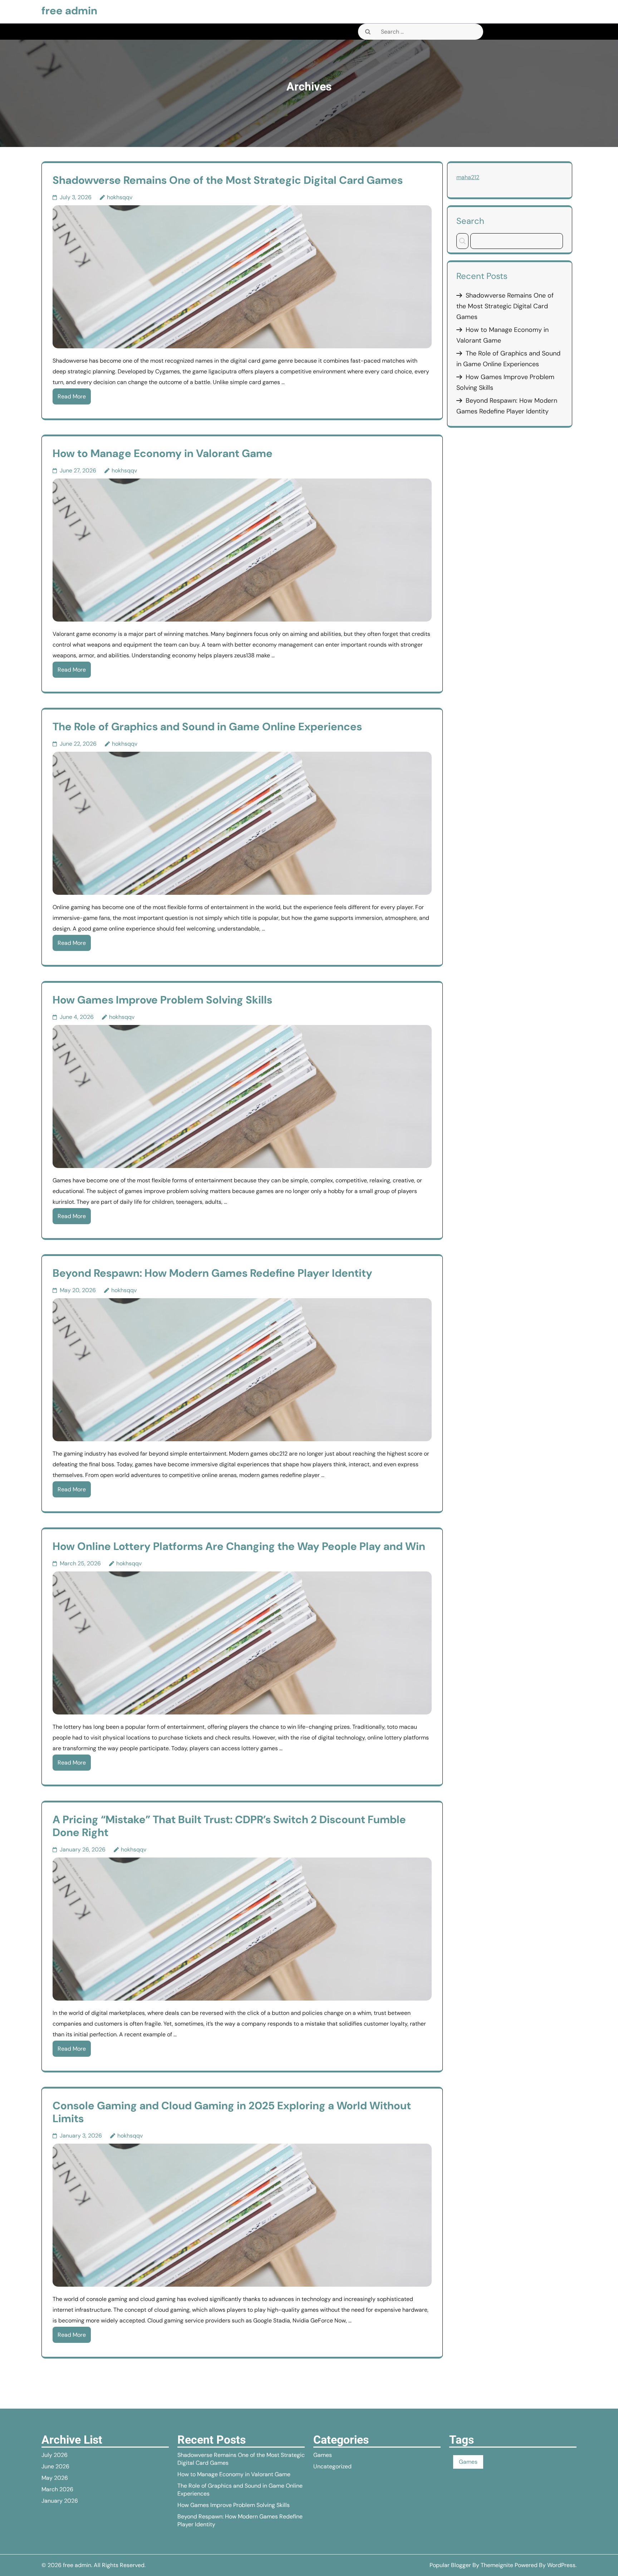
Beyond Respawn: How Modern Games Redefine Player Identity (212, 1273)
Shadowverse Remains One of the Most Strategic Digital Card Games (228, 180)
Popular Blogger (450, 2565)
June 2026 (55, 2466)
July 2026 (55, 2455)
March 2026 (57, 2489)
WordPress (561, 2565)
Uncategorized (332, 2466)
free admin (69, 11)
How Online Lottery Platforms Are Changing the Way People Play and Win (239, 1546)
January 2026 (60, 2501)
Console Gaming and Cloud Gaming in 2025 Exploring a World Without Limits (232, 2112)
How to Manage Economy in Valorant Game (163, 453)
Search (470, 221)
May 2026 (55, 2478)
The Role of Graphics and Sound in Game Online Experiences (207, 727)
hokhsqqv (120, 197)
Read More (72, 396)
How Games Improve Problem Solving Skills (162, 1000)
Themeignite (497, 2565)
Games (323, 2455)
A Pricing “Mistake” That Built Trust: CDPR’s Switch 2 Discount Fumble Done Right (229, 1826)
